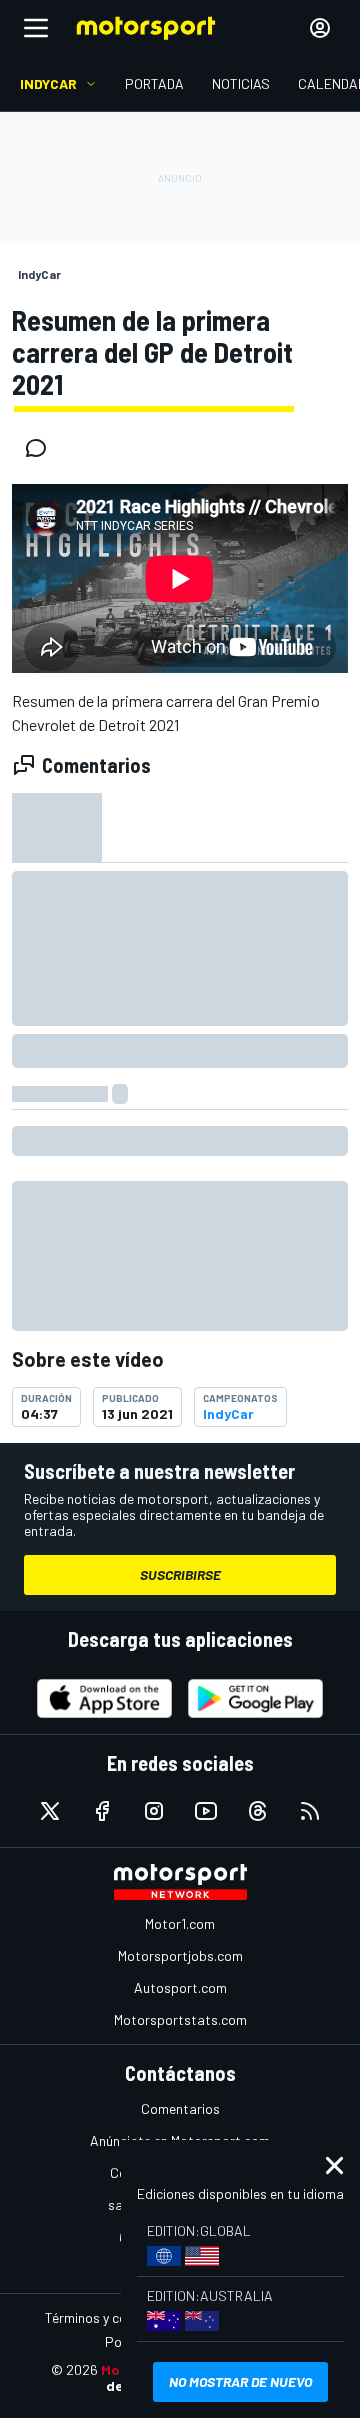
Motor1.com (180, 1923)
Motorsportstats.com (180, 2019)
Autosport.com (180, 1987)
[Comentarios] (42, 448)
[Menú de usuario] (320, 28)
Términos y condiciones (114, 2317)
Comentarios (180, 2108)
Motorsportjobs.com (180, 1955)
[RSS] (310, 1811)
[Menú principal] (36, 28)
